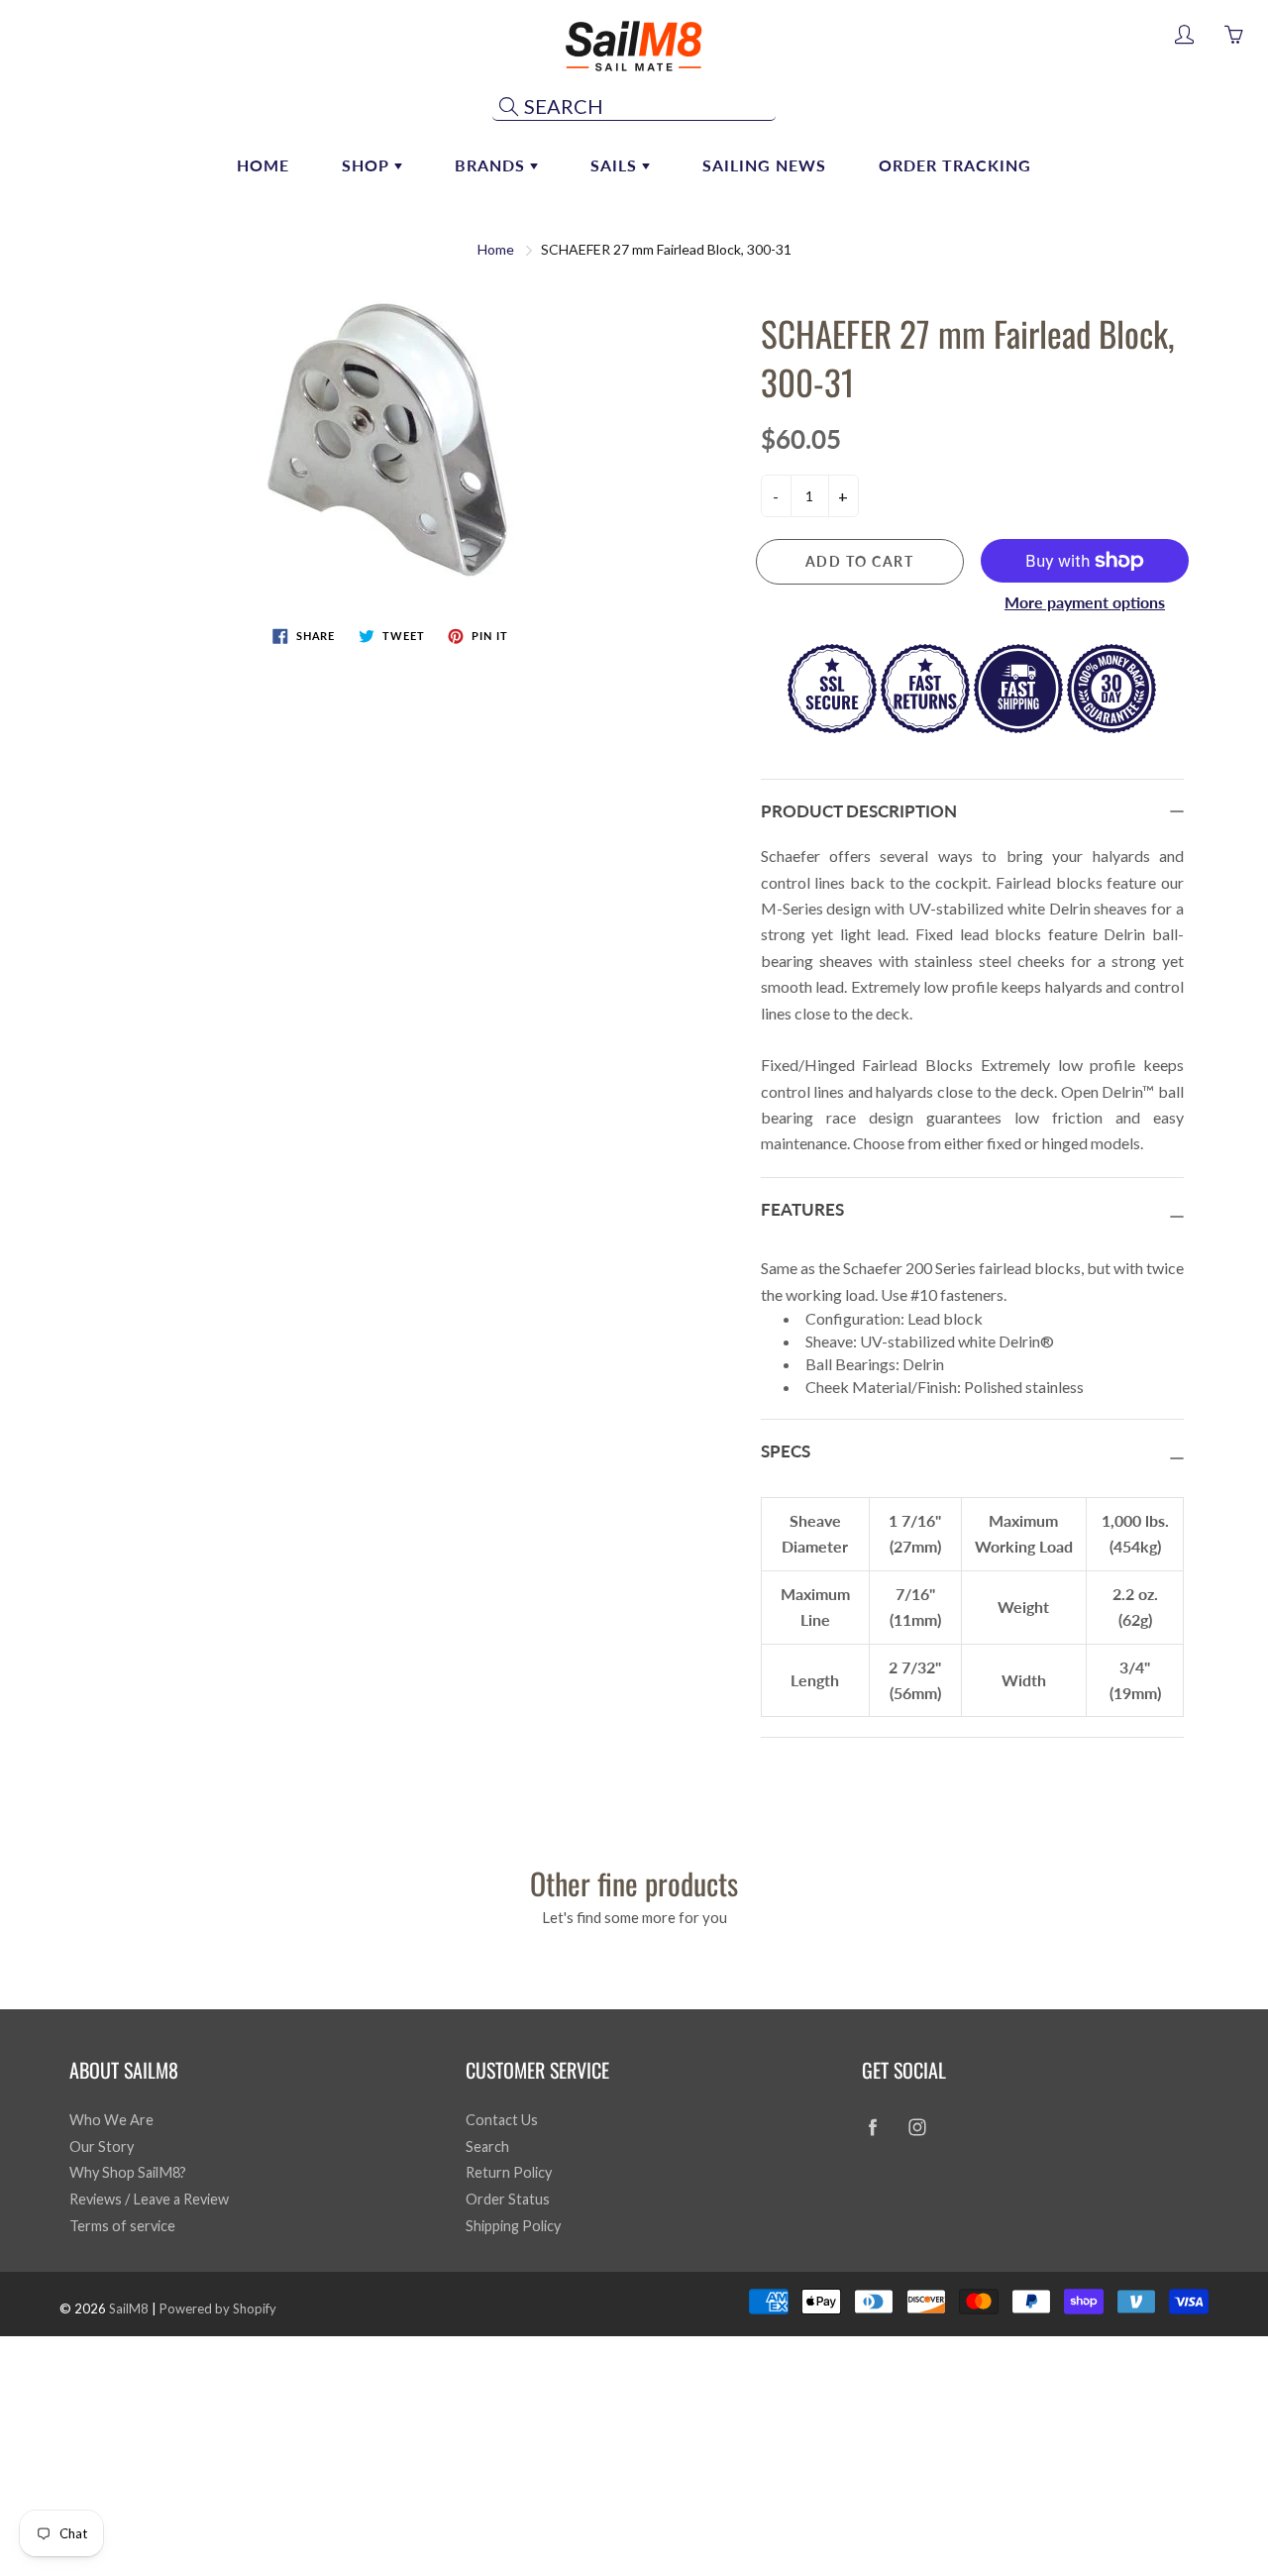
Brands (492, 165)
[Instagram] (917, 2128)
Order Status (508, 2199)
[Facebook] (872, 2128)
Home (263, 165)
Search (487, 2147)
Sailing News (764, 165)
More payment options (1085, 602)
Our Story (102, 2147)
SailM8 (129, 2308)
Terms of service (122, 2226)
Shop (368, 165)
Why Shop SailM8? (128, 2172)
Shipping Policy (513, 2226)
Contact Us (502, 2120)
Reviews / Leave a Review (149, 2199)
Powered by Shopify (218, 2308)
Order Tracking (955, 165)
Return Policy (509, 2172)
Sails (616, 165)
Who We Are (111, 2120)
